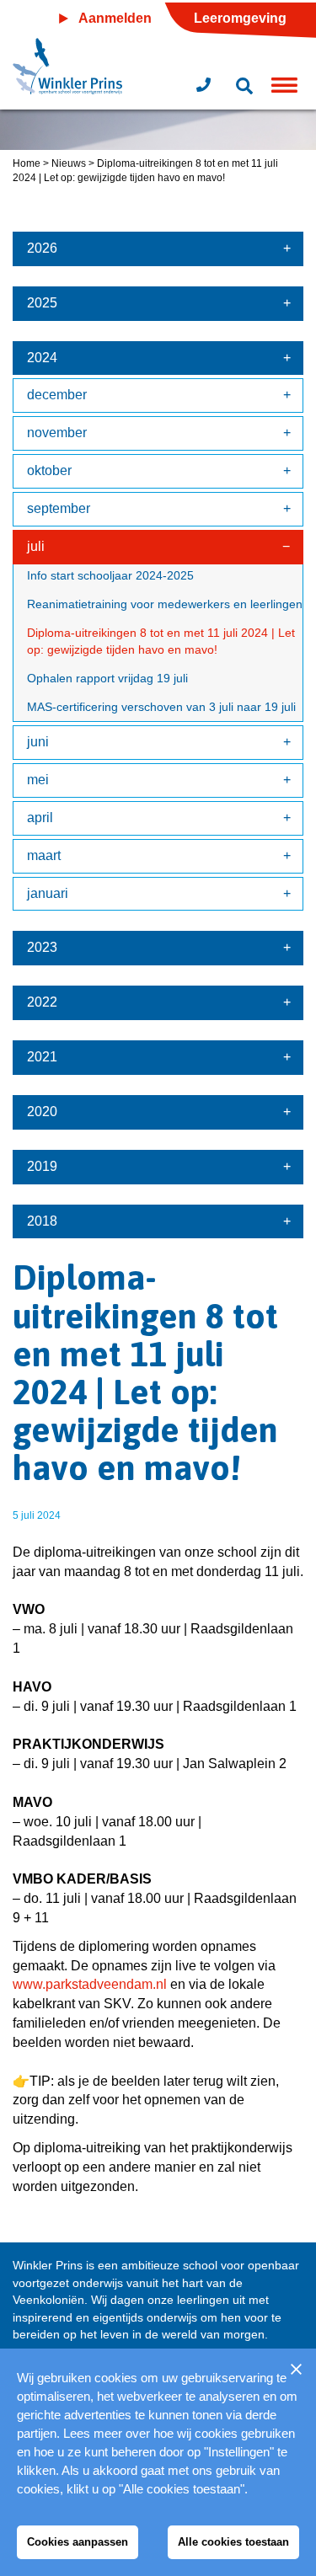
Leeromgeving (240, 18)
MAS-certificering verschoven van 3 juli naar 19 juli (161, 707)
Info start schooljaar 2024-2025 (110, 575)
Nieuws (69, 163)
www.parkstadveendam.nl (90, 1984)
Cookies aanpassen (78, 2542)
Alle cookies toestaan (233, 2542)
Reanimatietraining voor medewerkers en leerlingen (165, 604)
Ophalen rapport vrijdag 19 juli (107, 678)
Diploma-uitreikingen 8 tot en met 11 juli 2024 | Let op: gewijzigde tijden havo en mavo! (161, 641)
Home (27, 163)
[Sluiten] (296, 2369)
